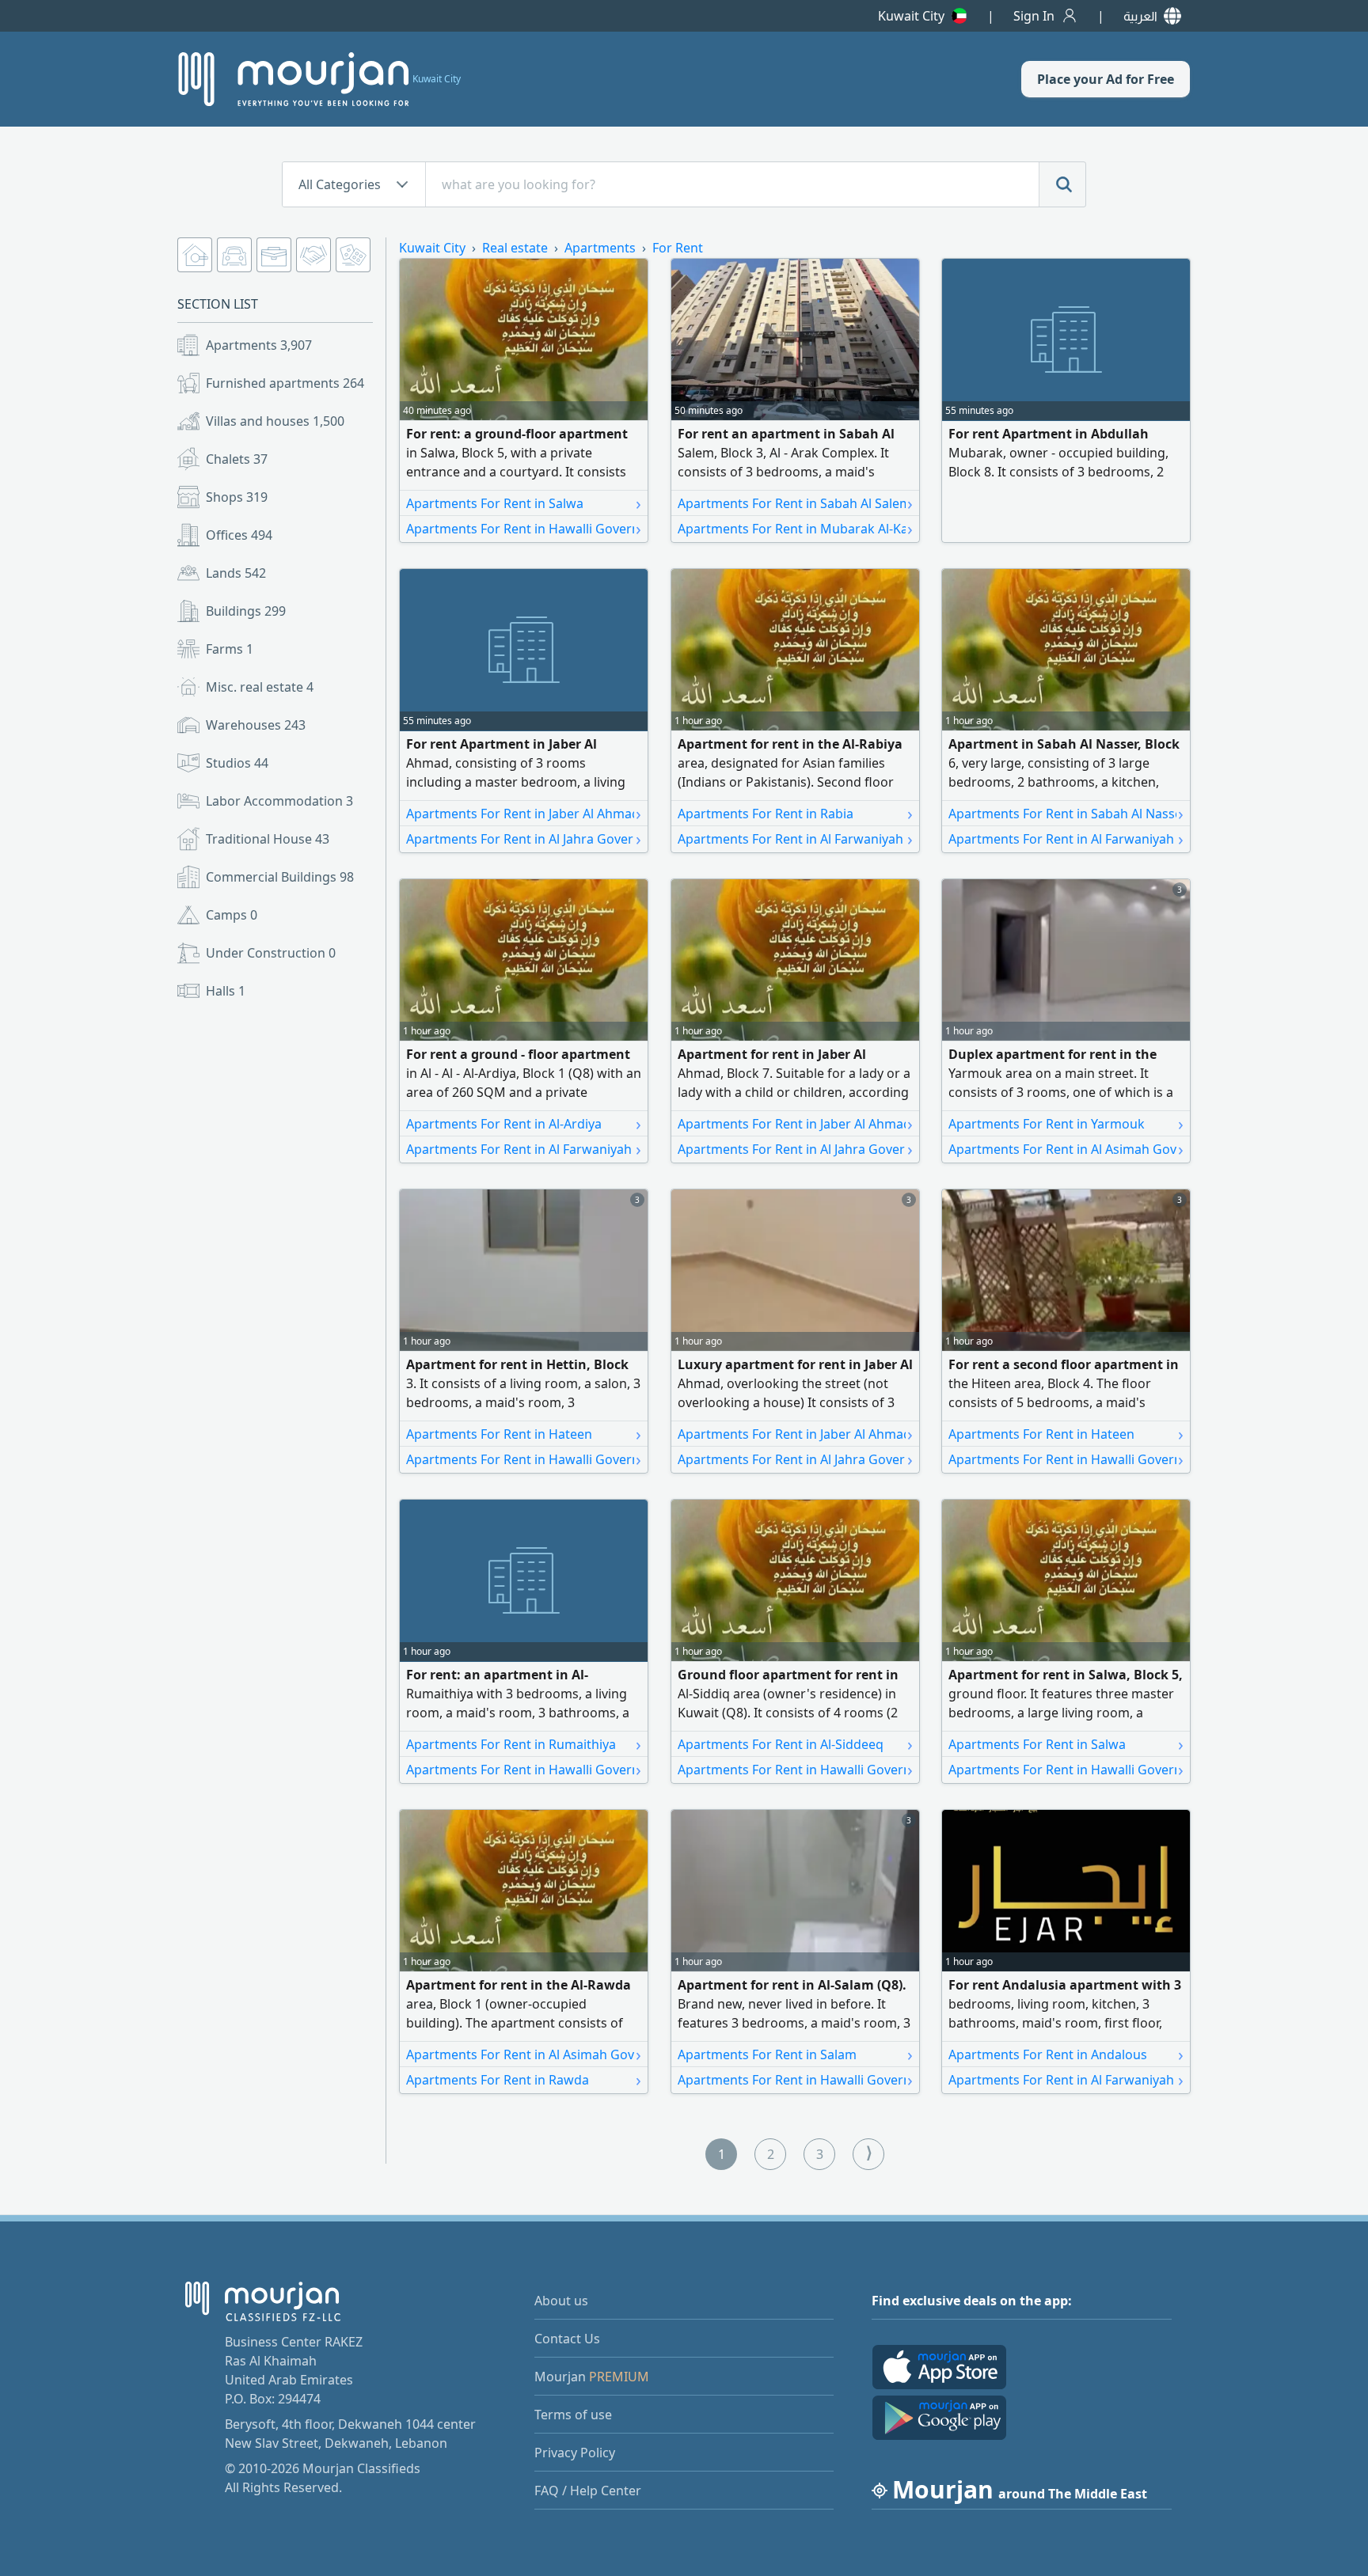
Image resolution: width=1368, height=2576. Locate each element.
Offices (239, 535)
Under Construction (271, 953)
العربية (1140, 16)
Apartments (259, 345)
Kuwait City (911, 16)
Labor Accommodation (279, 801)
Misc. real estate (260, 687)
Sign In (1034, 16)
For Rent (678, 248)
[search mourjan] (1062, 184)
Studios (237, 763)
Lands (236, 573)
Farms (230, 649)
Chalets (237, 459)
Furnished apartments (285, 383)
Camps (232, 915)
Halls (226, 991)
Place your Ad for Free (1106, 79)
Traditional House (268, 839)
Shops (237, 497)
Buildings (246, 611)
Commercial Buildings (280, 877)
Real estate (515, 248)
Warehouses (256, 725)
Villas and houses (275, 421)
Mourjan (592, 2377)
